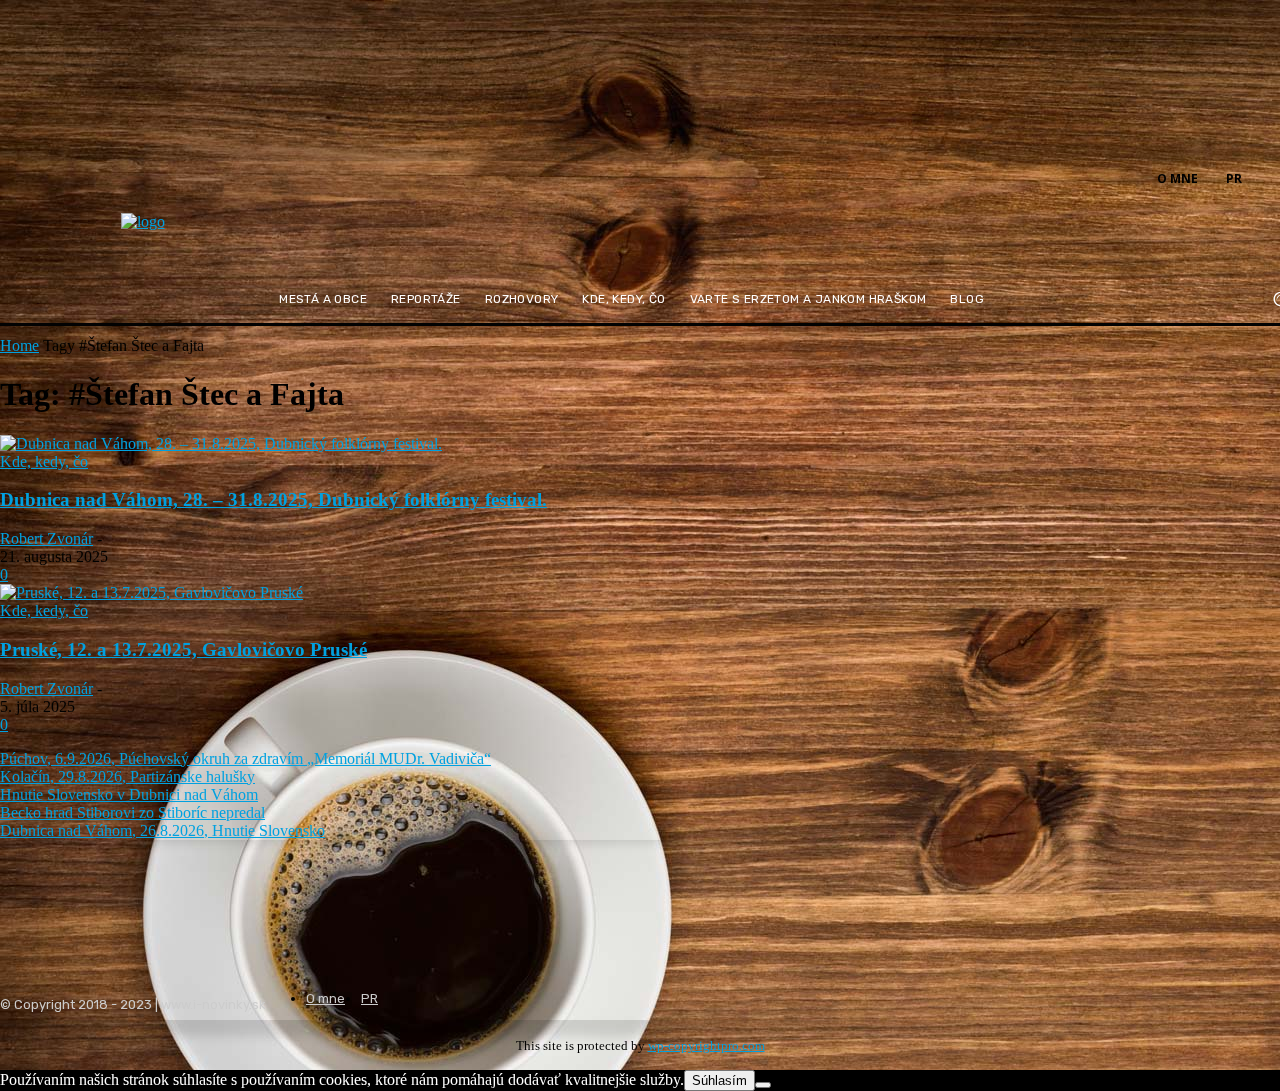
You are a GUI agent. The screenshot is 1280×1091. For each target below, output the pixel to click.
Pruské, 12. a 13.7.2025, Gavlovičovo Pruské (183, 649)
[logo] (192, 234)
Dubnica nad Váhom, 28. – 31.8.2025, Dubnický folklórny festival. (273, 499)
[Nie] (763, 1085)
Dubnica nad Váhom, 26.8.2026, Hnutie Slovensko (162, 830)
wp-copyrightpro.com (706, 1045)
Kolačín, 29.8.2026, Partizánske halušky (127, 776)
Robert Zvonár (46, 538)
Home (19, 345)
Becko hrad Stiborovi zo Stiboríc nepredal (132, 812)
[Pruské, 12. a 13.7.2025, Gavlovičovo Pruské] (151, 592)
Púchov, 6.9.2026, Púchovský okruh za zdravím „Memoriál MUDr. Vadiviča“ (245, 758)
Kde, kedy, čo (44, 461)
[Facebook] (1268, 177)
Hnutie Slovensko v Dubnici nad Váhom (129, 794)
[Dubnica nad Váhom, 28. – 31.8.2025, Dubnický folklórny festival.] (221, 443)
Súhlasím (719, 1080)
